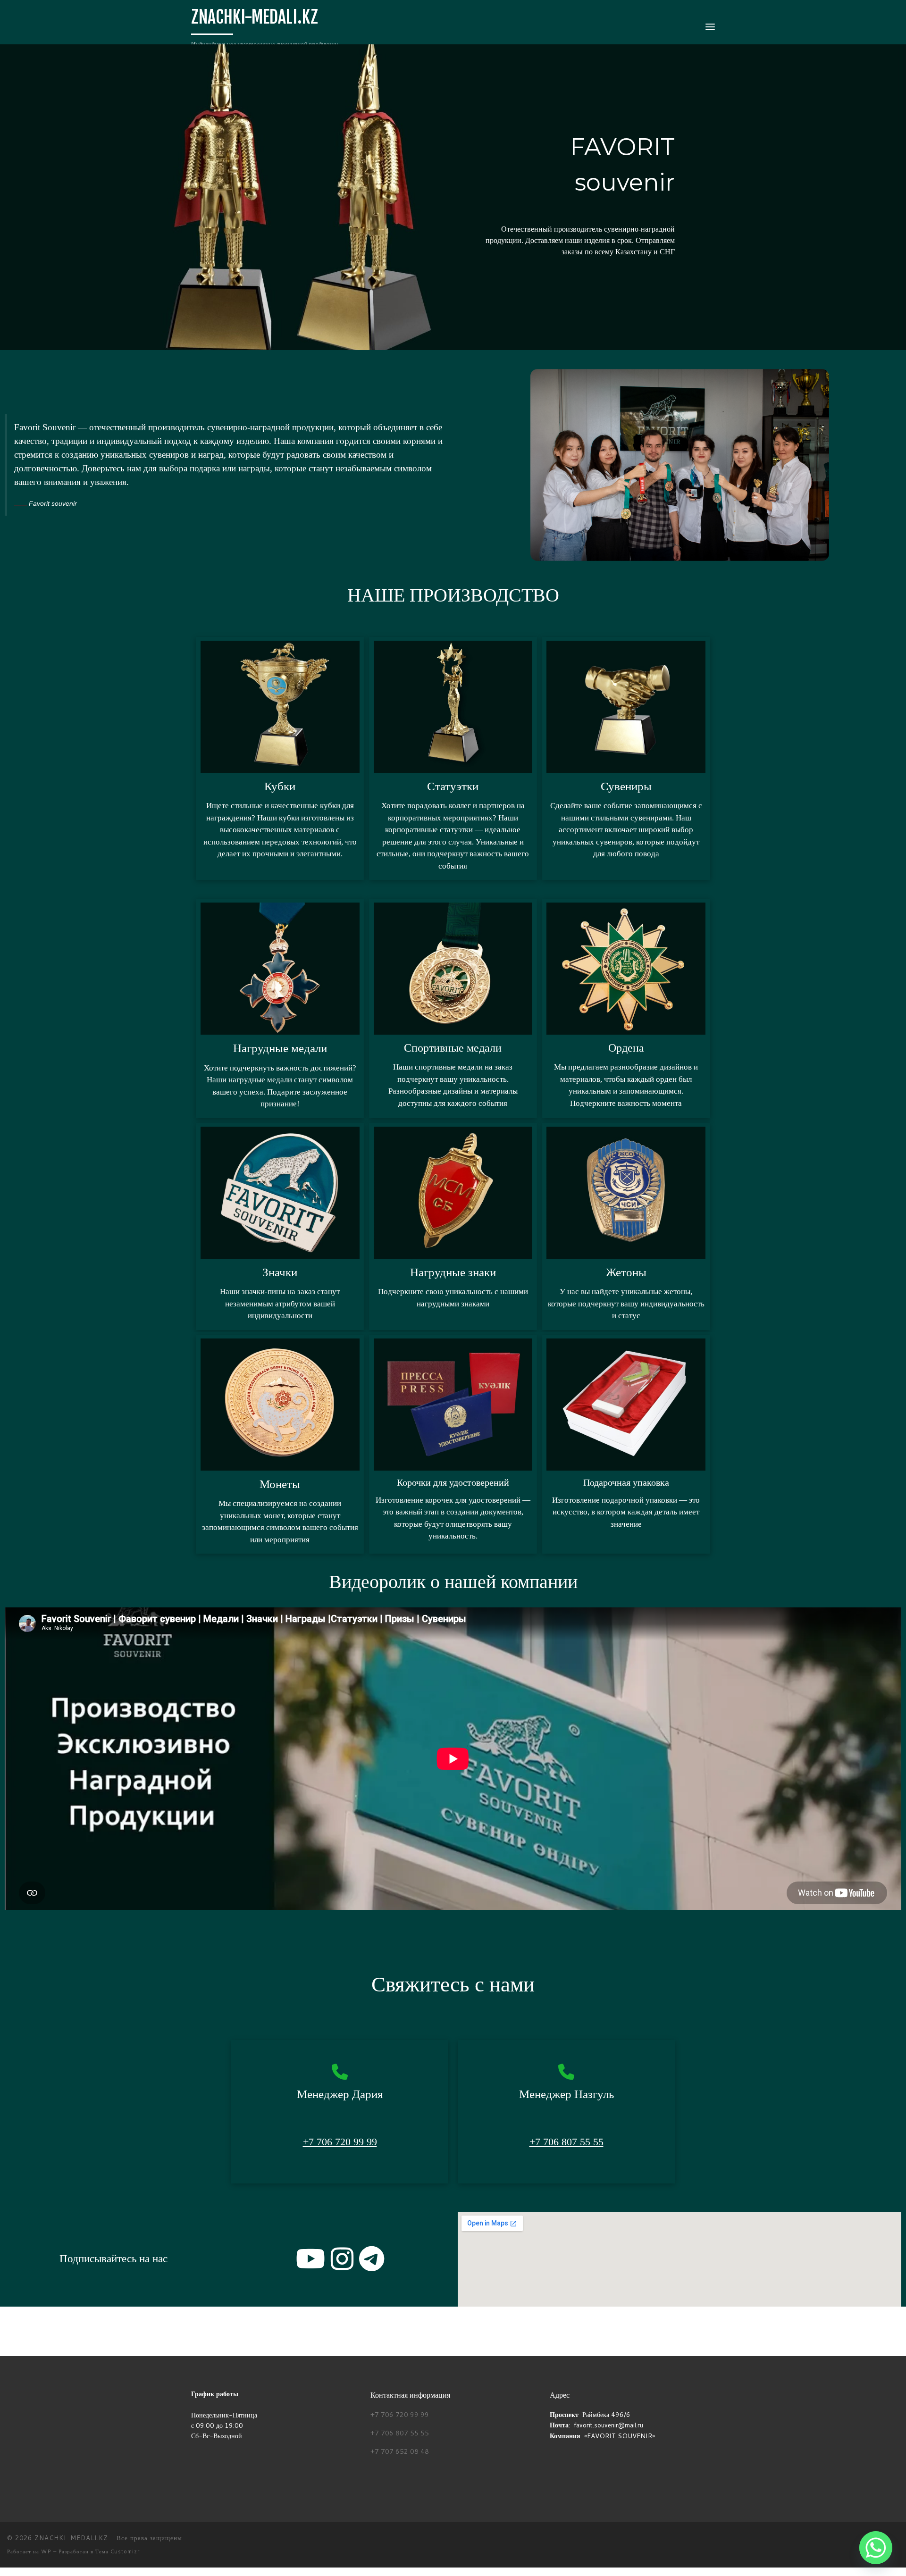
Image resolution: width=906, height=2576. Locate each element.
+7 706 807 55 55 (566, 2142)
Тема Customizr (117, 2551)
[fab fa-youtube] (310, 2265)
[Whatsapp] (876, 2548)
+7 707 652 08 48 (400, 2451)
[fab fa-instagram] (342, 2265)
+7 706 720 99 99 (340, 2142)
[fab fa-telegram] (372, 2265)
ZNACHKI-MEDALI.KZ (71, 2538)
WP (46, 2551)
